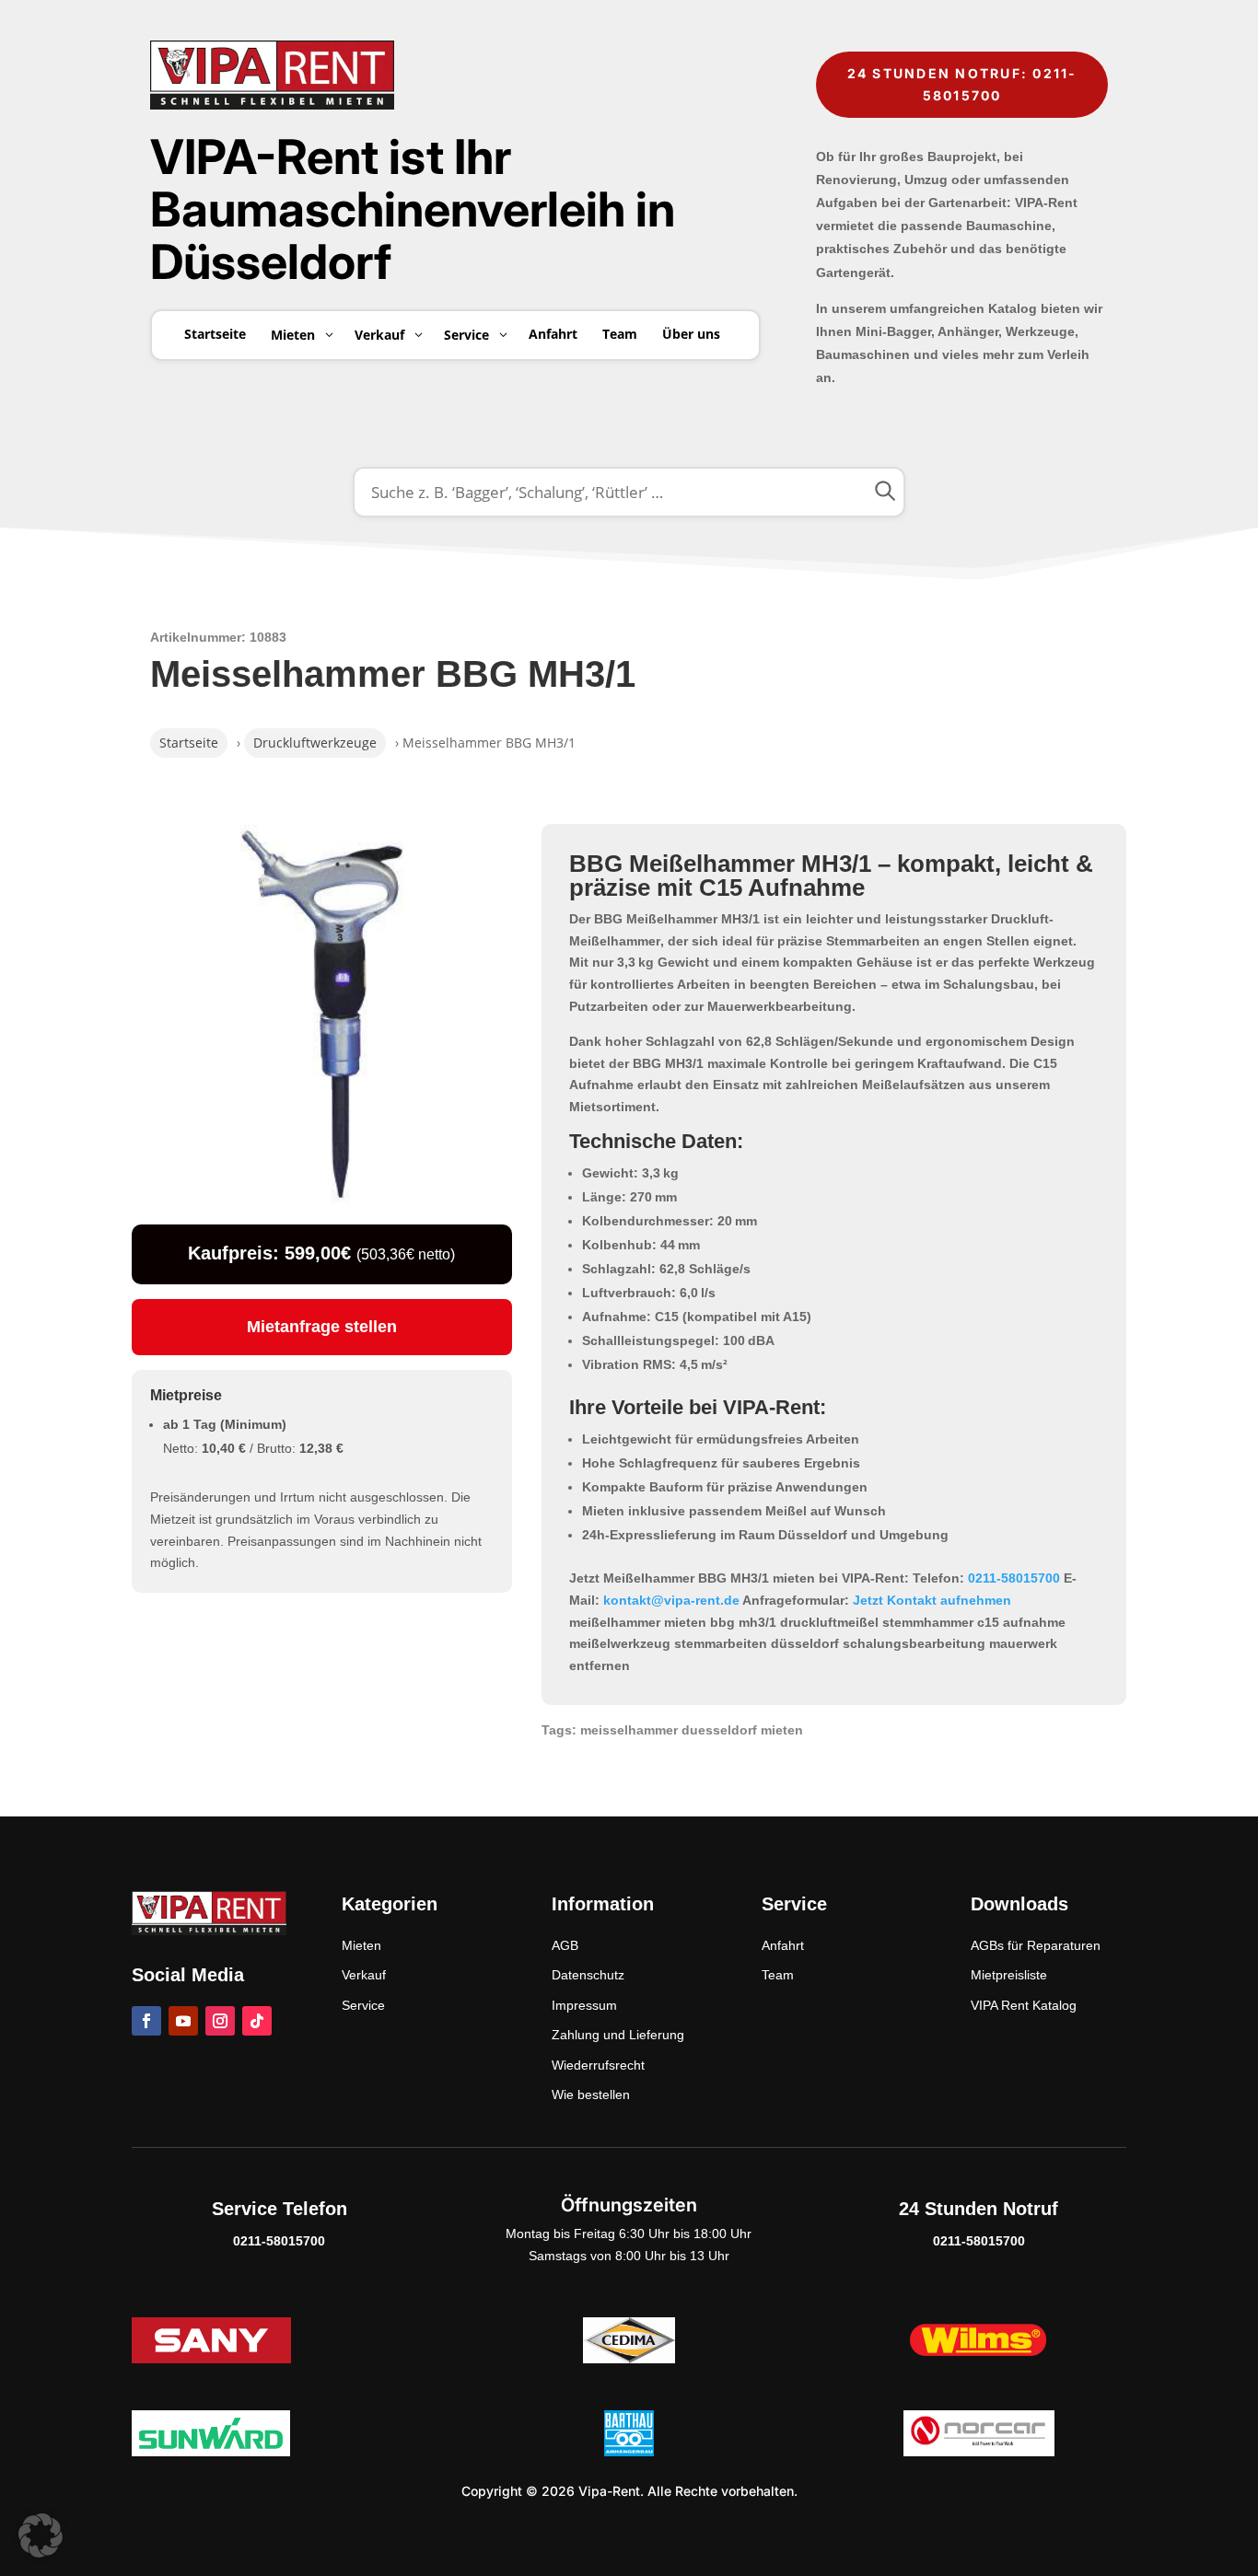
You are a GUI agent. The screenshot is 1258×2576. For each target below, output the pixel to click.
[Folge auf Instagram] (220, 2021)
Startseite (189, 743)
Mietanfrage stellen (322, 1327)
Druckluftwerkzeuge (315, 743)
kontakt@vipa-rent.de (671, 1600)
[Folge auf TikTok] (257, 2021)
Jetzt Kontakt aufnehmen (932, 1600)
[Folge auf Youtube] (183, 2021)
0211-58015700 (1014, 1578)
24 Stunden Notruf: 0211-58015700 (962, 84)
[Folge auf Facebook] (146, 2021)
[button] (41, 2535)
